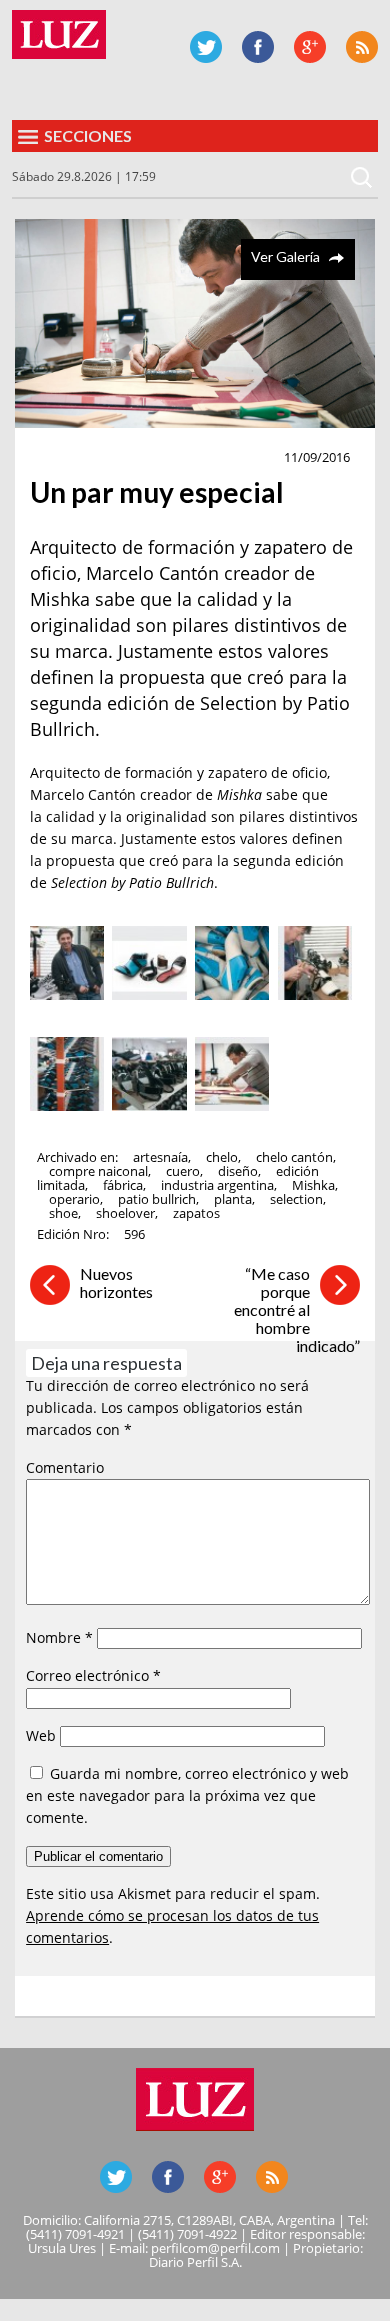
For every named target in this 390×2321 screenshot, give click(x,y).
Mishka (313, 1185)
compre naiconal (98, 1171)
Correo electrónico (93, 1675)
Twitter (206, 47)
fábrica (123, 1185)
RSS (362, 47)
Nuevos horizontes (116, 1282)
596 (134, 1234)
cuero (183, 1171)
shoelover (125, 1213)
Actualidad (77, 458)
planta (233, 1199)
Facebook (258, 47)
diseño (238, 1171)
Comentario (65, 1467)
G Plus (310, 47)
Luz (59, 34)
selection (296, 1199)
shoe (63, 1213)
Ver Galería (285, 256)
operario (74, 1199)
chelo (222, 1157)
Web (41, 1735)
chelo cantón (294, 1157)
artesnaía (160, 1157)
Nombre (59, 1637)
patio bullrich (157, 1199)
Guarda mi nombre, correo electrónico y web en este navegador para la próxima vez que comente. (187, 1795)
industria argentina (217, 1185)
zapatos (196, 1213)
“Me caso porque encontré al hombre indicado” (297, 1309)
